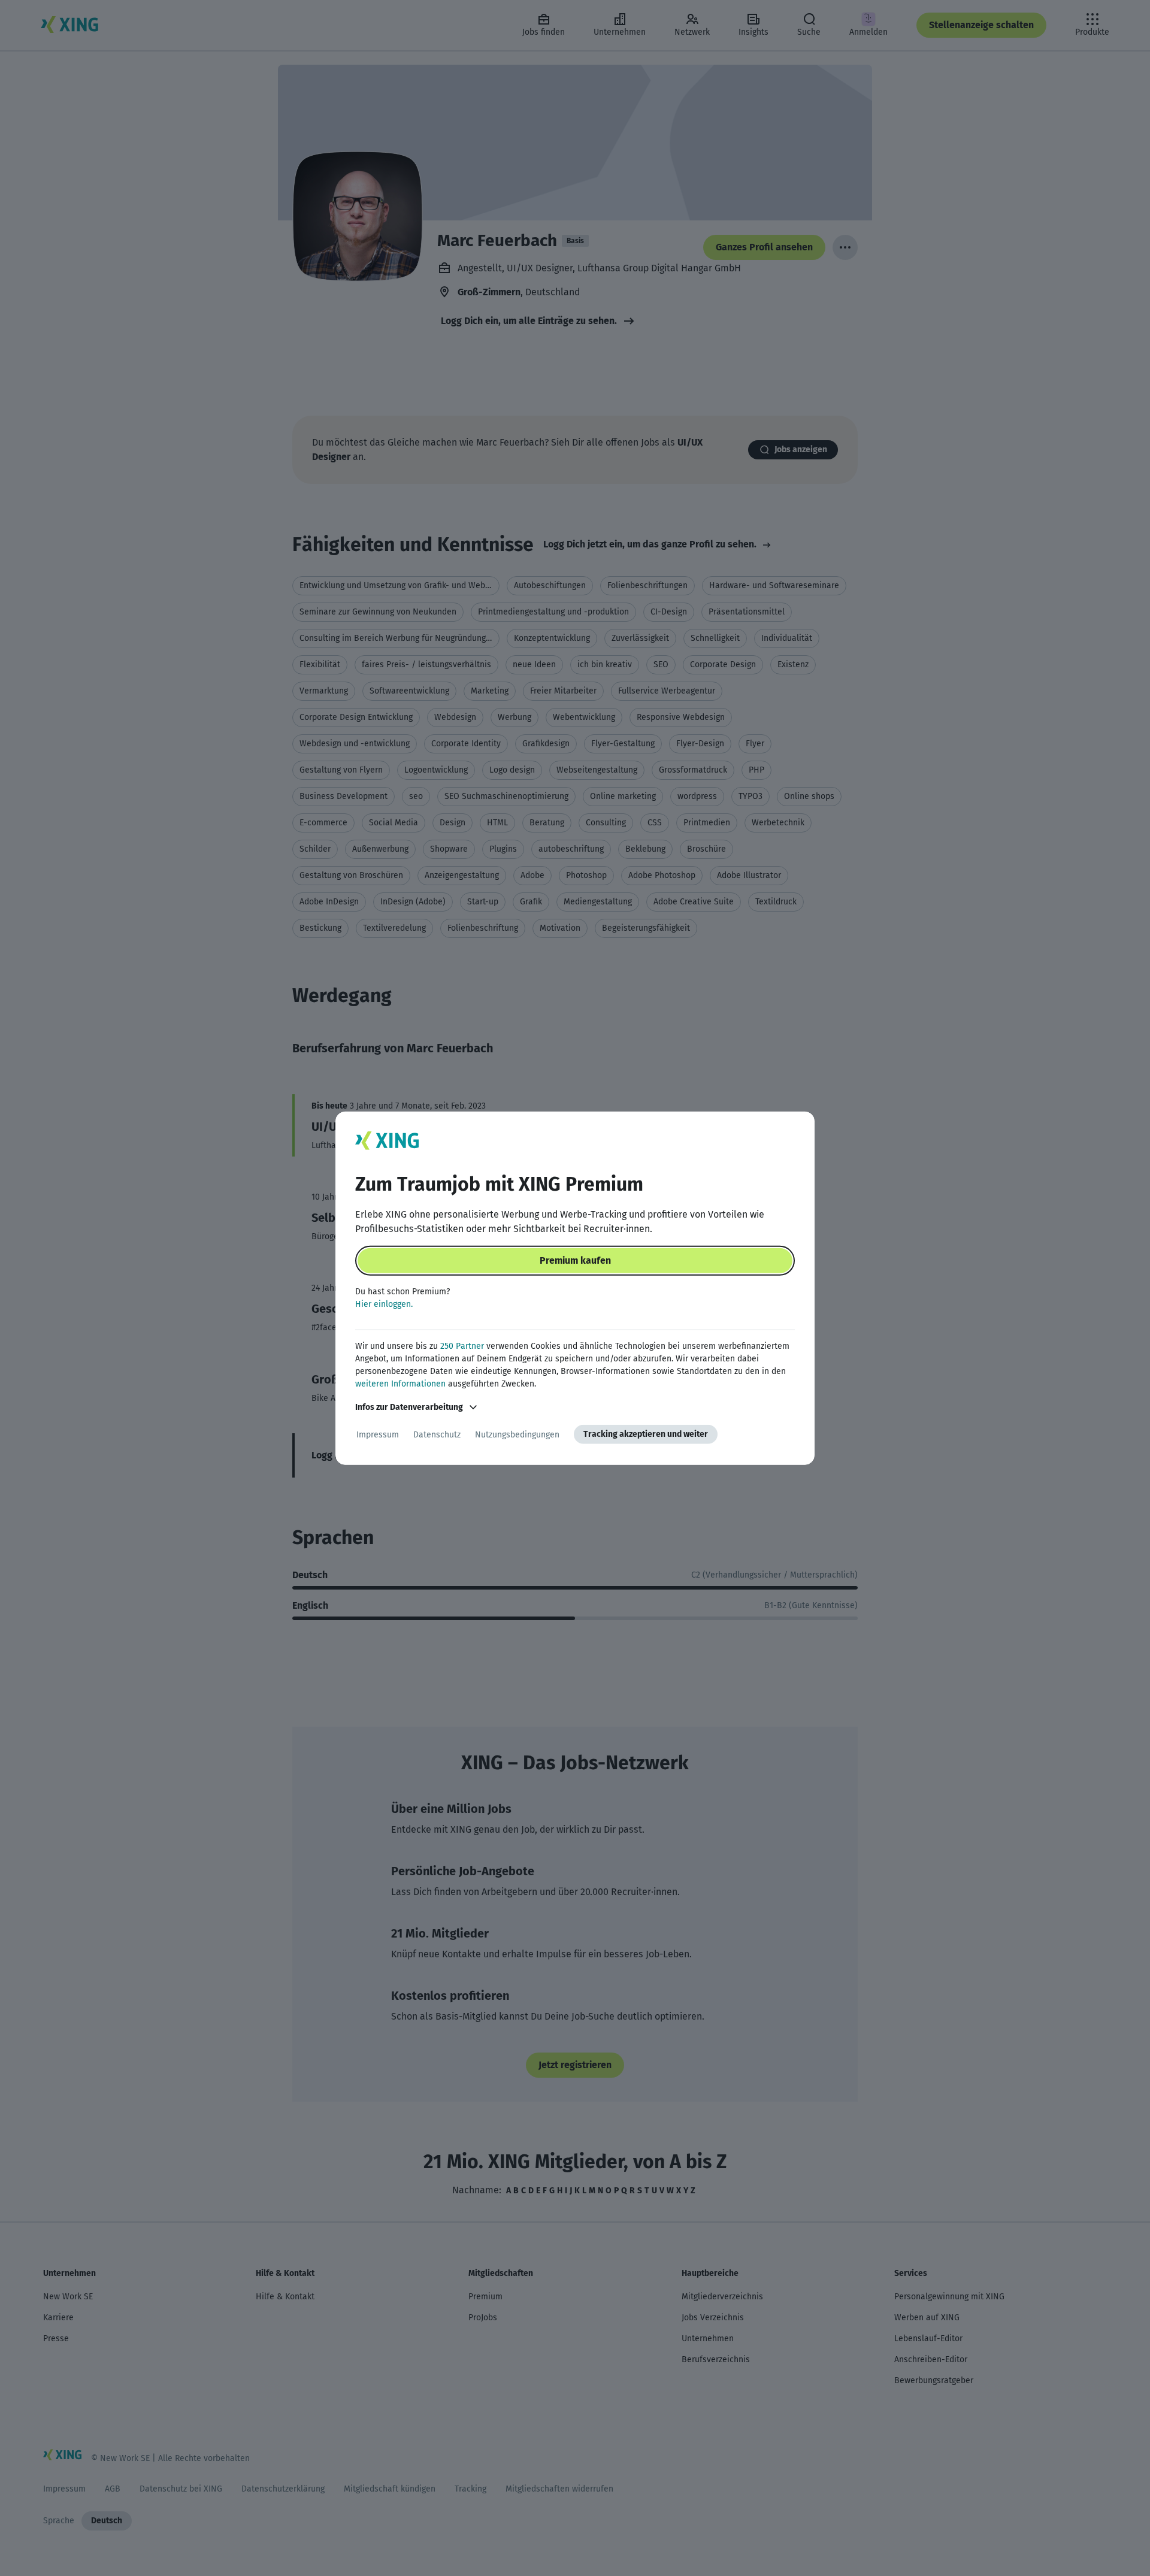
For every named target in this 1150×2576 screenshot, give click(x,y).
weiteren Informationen (400, 1384)
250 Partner (462, 1346)
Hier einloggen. (384, 1304)
